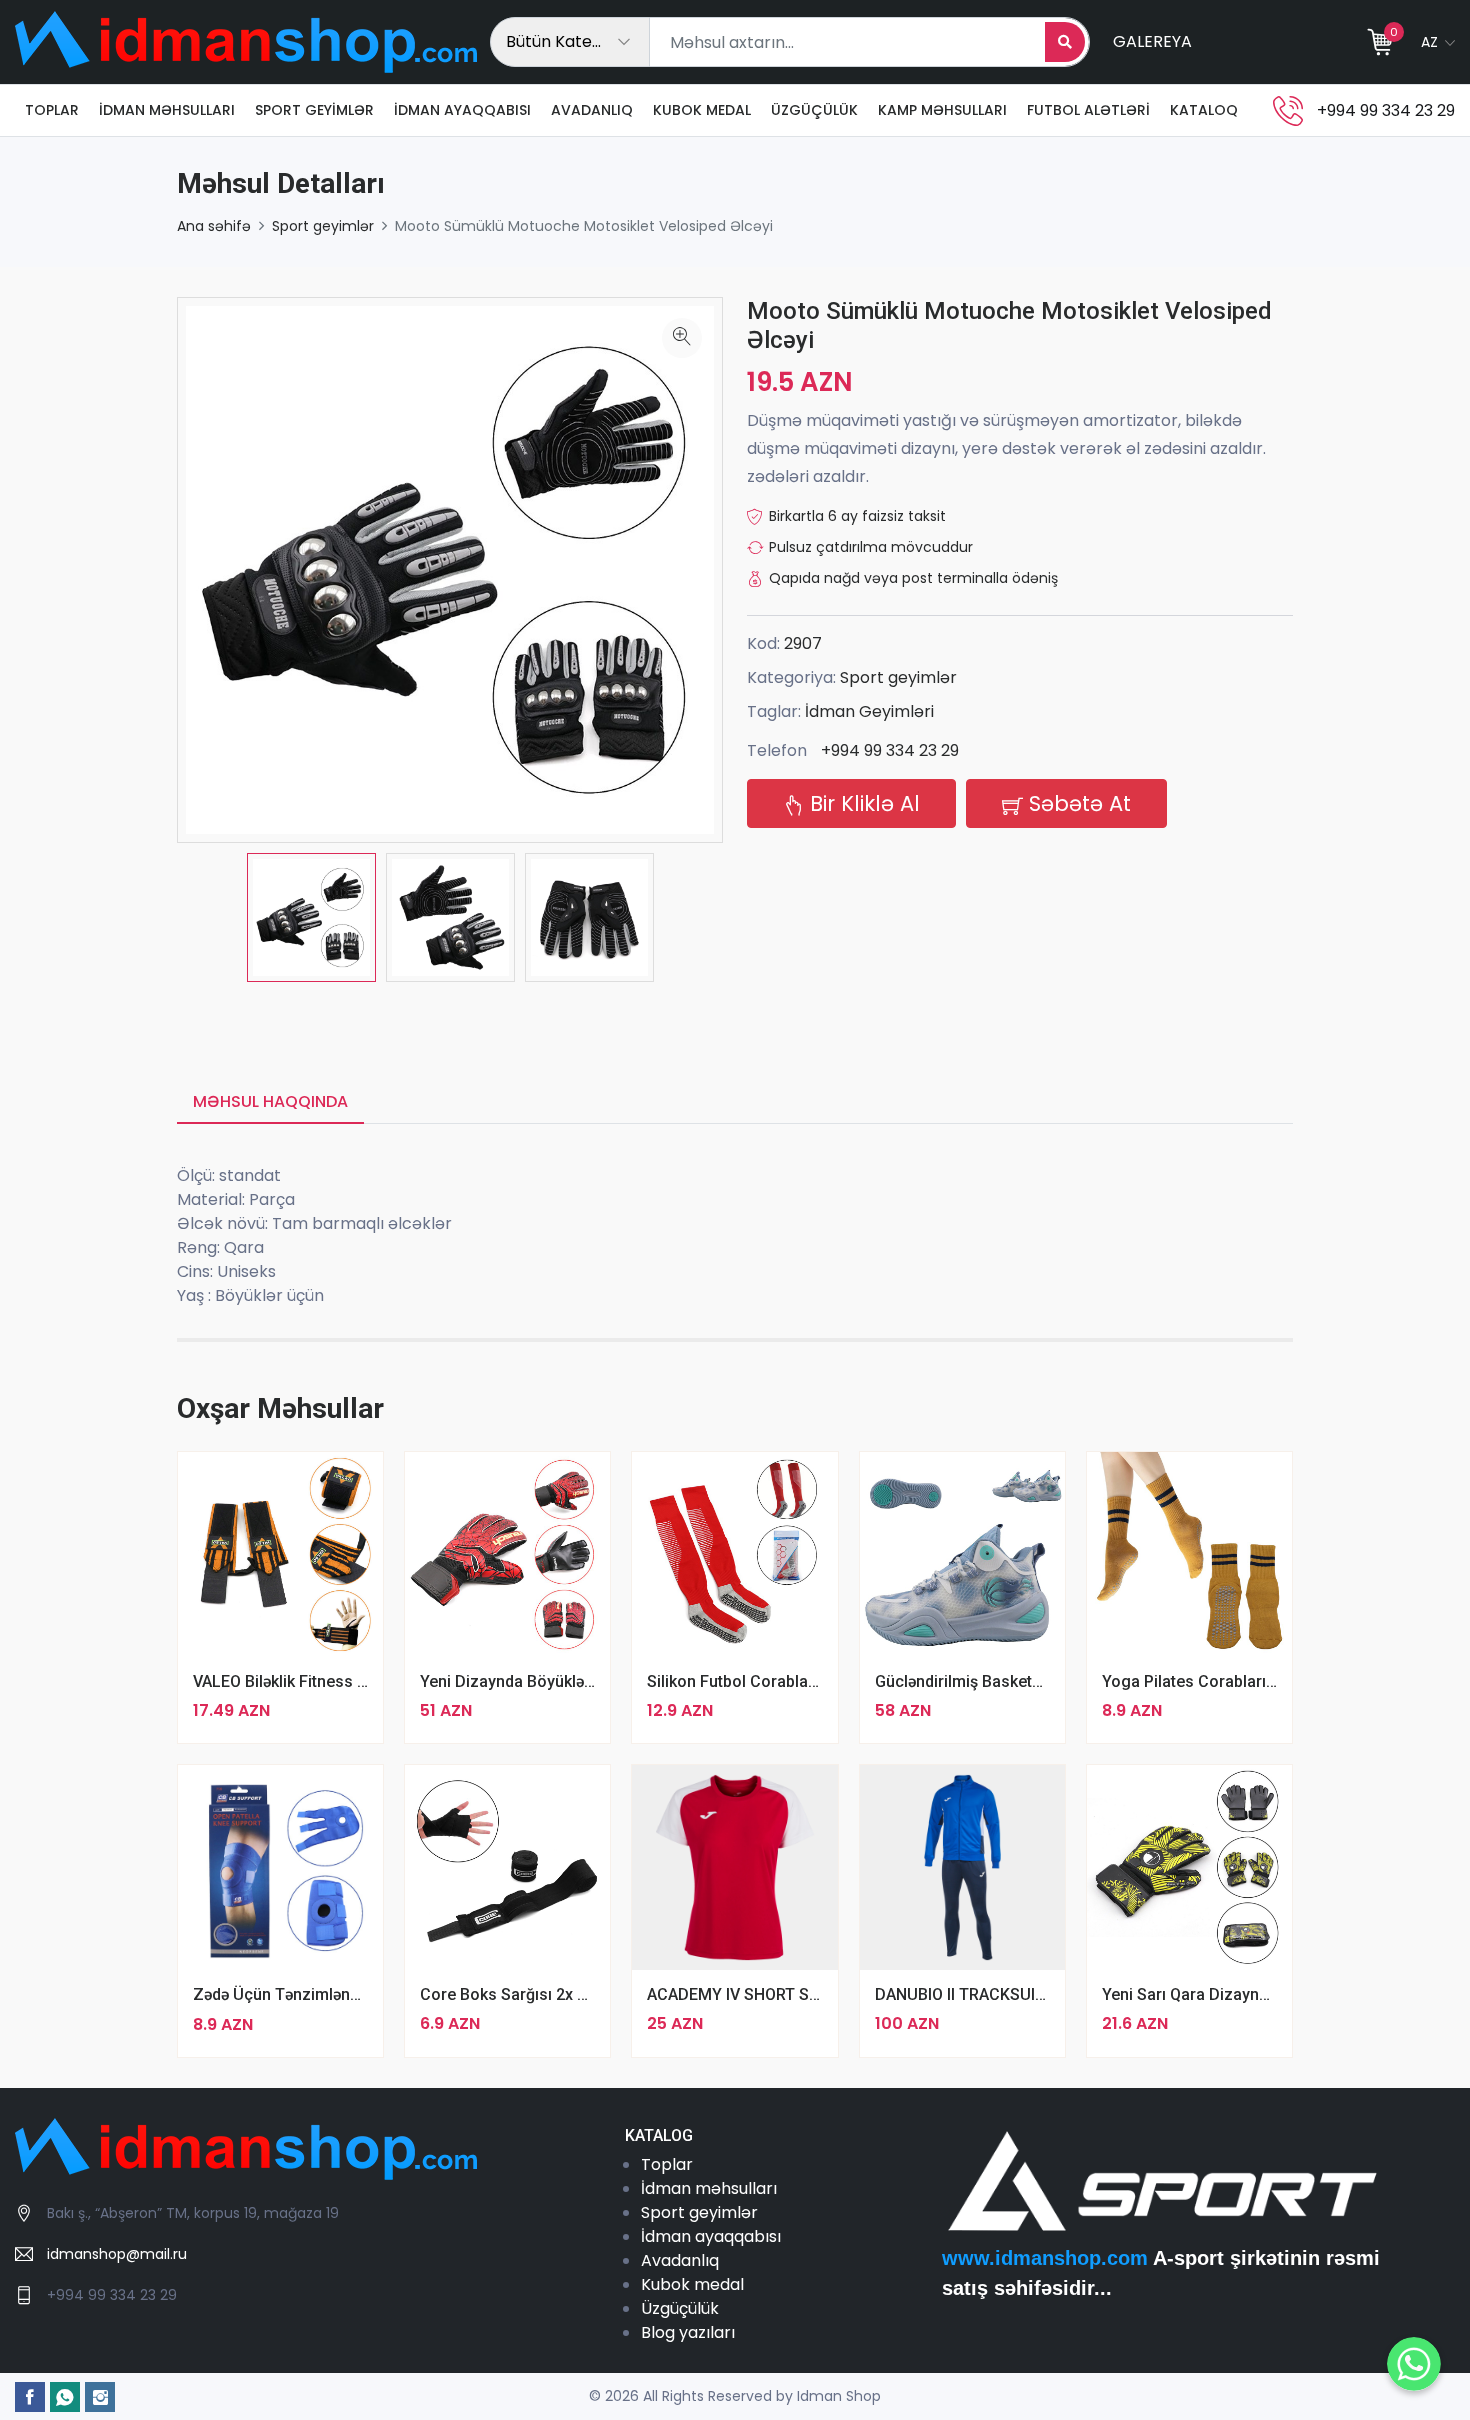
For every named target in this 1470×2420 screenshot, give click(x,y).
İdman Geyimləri (869, 711)
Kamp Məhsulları (942, 110)
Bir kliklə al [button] (862, 803)
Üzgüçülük (814, 110)
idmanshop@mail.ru (117, 2254)
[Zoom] (682, 338)
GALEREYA (1152, 41)
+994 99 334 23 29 (890, 750)
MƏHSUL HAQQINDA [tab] (270, 1101)
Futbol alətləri (1088, 110)
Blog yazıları (688, 2332)
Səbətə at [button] (1077, 803)
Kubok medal (702, 110)
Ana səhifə (214, 226)
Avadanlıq (592, 110)
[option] (311, 917)
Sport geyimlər (314, 110)
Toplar (52, 110)
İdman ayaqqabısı (462, 110)
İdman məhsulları (167, 110)
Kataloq (1204, 110)
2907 (803, 643)
